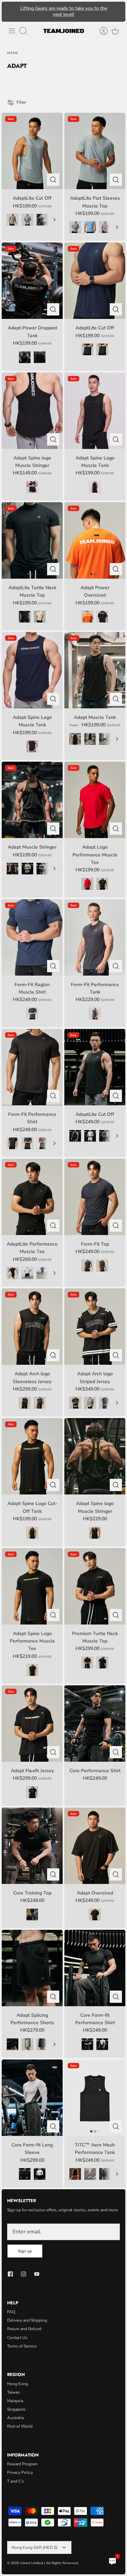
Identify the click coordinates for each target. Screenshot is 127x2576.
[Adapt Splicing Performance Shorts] (32, 1968)
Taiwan (14, 2392)
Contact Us (17, 2338)
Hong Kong (18, 2384)
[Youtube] (37, 2274)
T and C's (16, 2481)
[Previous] (10, 12)
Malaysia (15, 2401)
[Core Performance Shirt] (95, 1724)
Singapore (16, 2409)
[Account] (100, 31)
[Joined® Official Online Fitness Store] (64, 31)
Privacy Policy (20, 2472)
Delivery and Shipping (27, 2320)
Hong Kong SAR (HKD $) (35, 2547)
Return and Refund (24, 2329)
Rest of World (20, 2426)
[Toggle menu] (12, 31)
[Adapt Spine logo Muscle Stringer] (95, 1456)
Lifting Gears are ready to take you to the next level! (64, 11)
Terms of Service (22, 2346)
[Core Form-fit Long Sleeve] (32, 2098)
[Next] (117, 12)
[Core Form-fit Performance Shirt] (95, 1968)
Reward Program (22, 2464)
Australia (15, 2418)
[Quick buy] (53, 180)
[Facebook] (10, 2274)
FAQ (11, 2312)
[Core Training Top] (32, 1846)
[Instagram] (24, 2274)
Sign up (25, 2251)
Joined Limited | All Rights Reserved (49, 2563)
